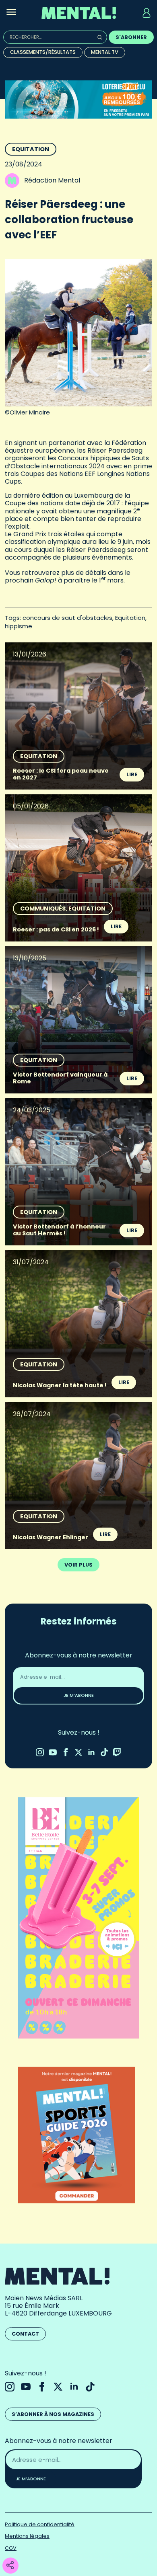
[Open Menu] (11, 13)
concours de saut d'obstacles (67, 618)
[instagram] (40, 1752)
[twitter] (78, 1752)
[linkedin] (91, 1752)
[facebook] (66, 1752)
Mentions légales (27, 2536)
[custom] (104, 1752)
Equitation (31, 149)
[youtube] (53, 1752)
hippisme (19, 626)
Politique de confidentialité (40, 2524)
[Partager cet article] (10, 2566)
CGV (11, 2548)
